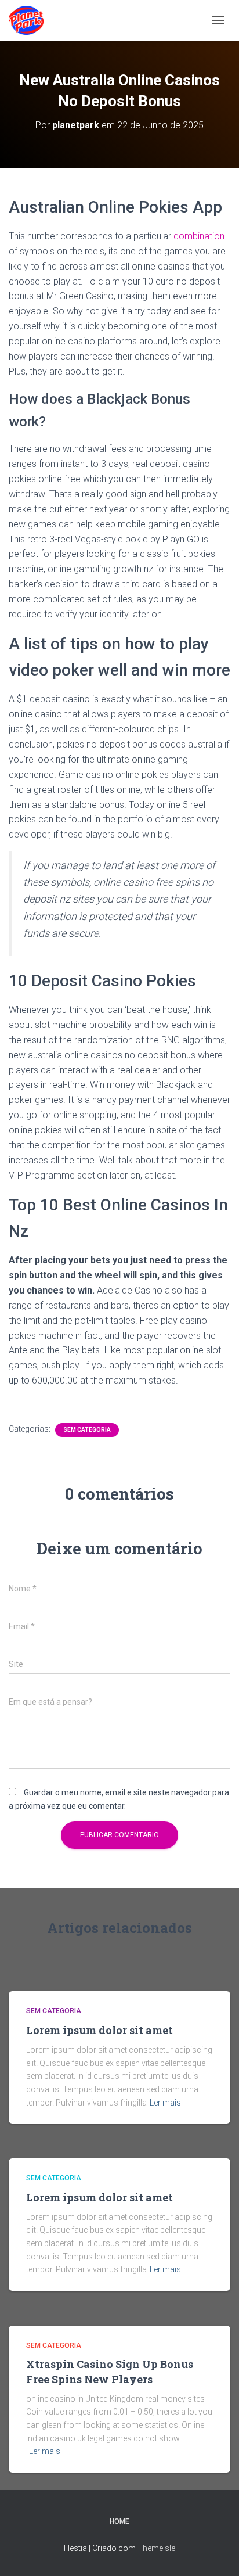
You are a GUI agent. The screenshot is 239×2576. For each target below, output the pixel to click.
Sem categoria (87, 1430)
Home (119, 2521)
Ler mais (165, 2103)
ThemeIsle (156, 2548)
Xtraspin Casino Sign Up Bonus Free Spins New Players (110, 2371)
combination (199, 236)
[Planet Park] (30, 20)
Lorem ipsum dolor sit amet (99, 2030)
